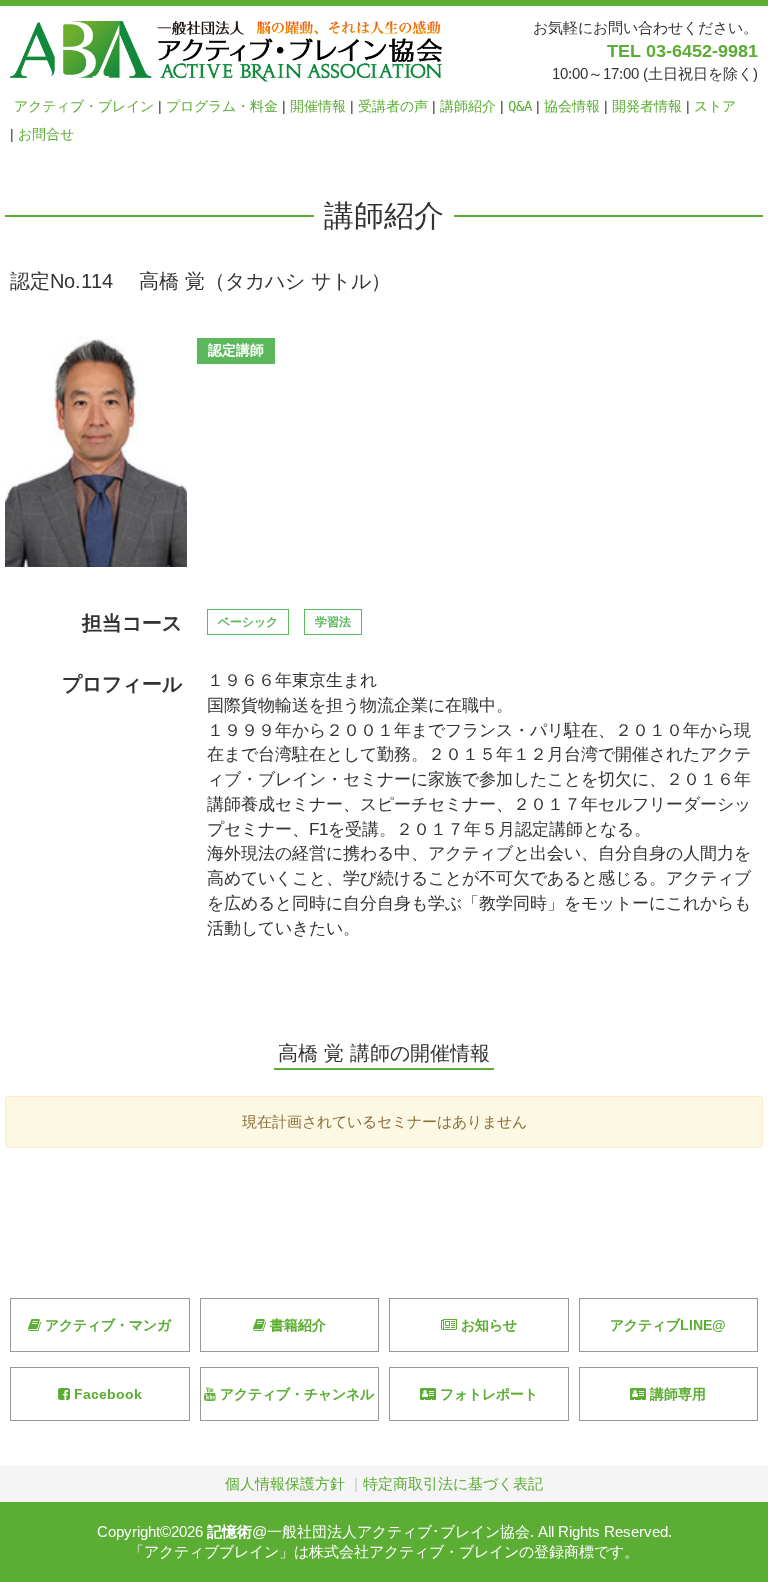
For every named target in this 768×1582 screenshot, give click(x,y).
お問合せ (46, 134)
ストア (715, 106)
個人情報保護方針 (285, 1483)
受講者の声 (393, 106)
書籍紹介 (296, 1325)
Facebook (106, 1394)
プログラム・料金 (222, 106)
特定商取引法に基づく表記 (453, 1483)
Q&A (520, 106)
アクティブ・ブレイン (84, 106)
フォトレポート (487, 1394)
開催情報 (318, 106)
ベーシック (248, 622)
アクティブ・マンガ (106, 1325)
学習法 (333, 622)
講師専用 (676, 1394)
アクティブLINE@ (668, 1325)
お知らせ (487, 1325)
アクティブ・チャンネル (295, 1394)
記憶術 (229, 1531)
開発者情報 (647, 106)
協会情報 (572, 106)
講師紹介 (468, 106)
